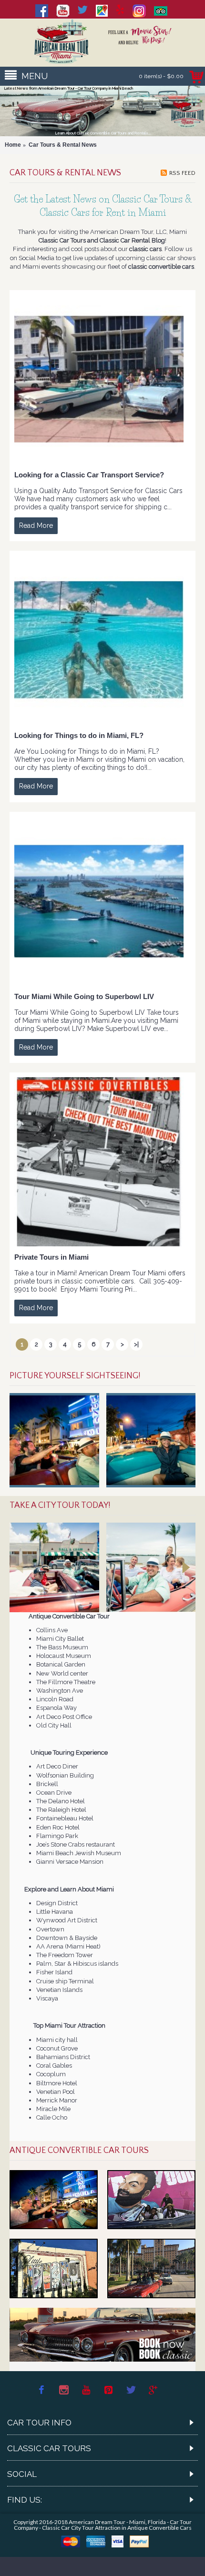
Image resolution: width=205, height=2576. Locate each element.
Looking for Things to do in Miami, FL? (79, 735)
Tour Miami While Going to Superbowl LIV (84, 996)
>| (136, 1344)
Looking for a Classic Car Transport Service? (89, 475)
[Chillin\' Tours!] (151, 1440)
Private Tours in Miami (51, 1257)
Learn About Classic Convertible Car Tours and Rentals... (103, 133)
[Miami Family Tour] (151, 1567)
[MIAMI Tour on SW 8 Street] (54, 1567)
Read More (36, 525)
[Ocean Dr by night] (54, 1440)
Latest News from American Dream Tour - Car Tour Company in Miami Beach (69, 88)
